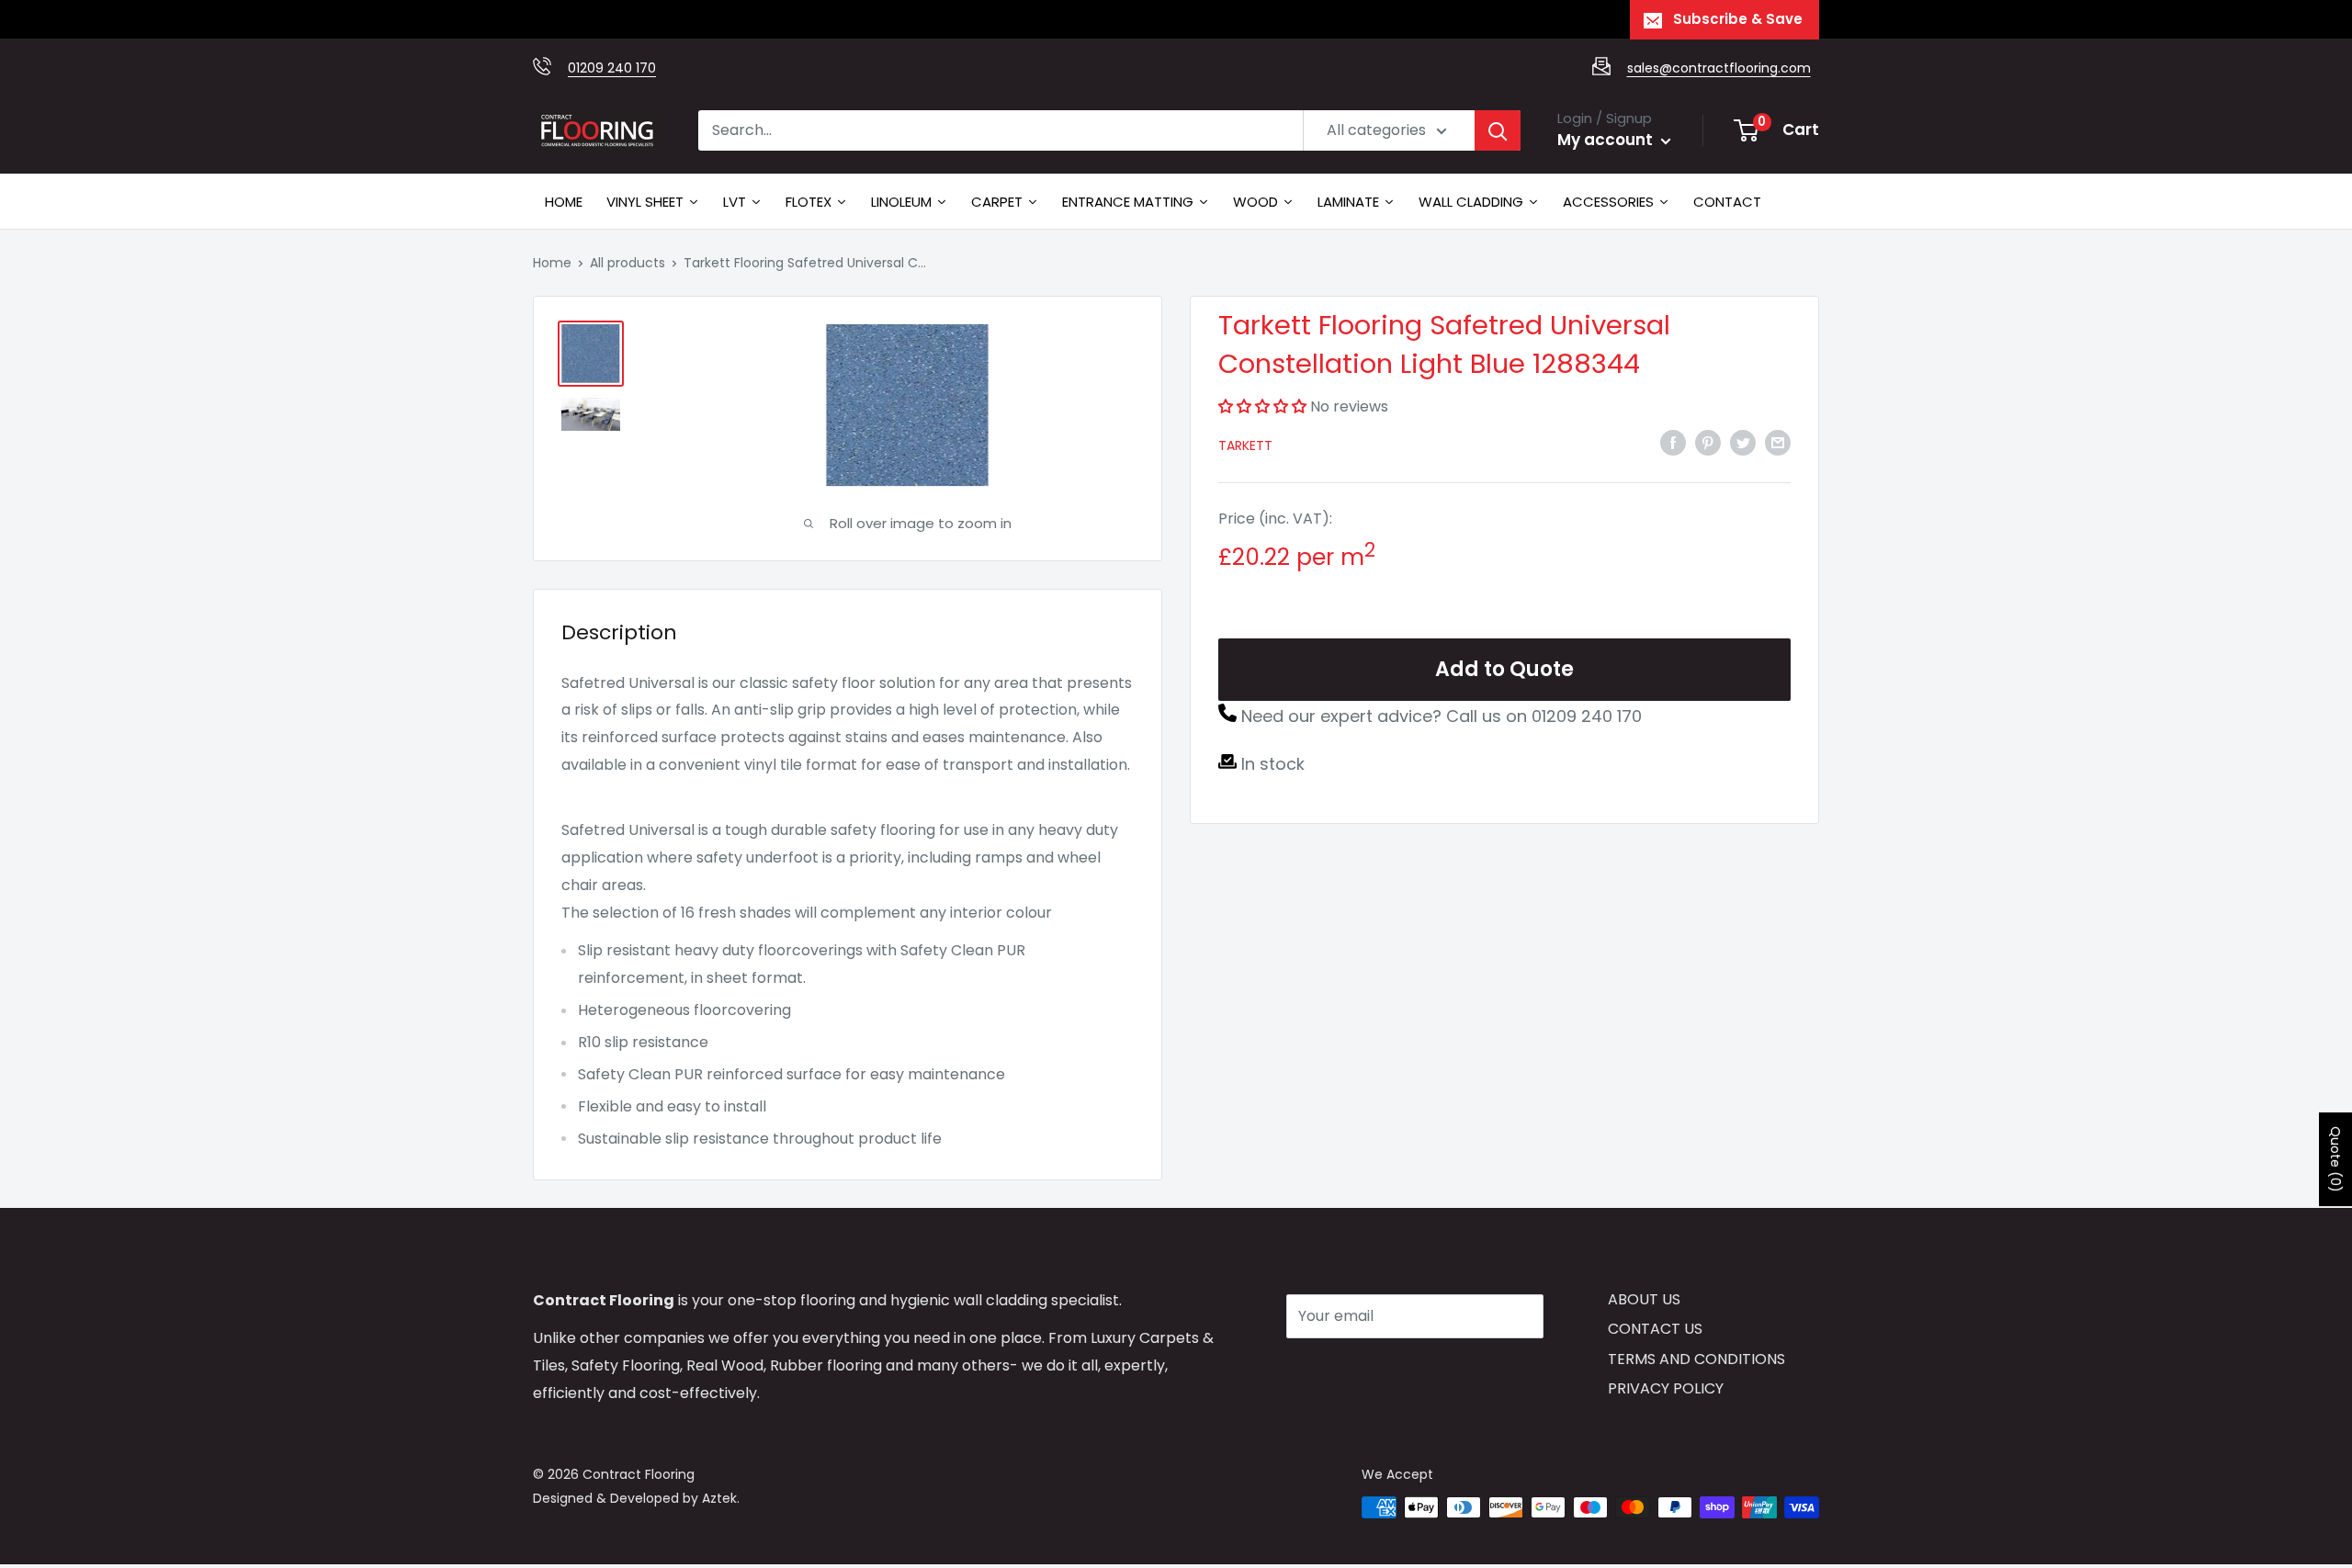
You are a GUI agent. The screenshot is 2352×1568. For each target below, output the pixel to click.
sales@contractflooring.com (1719, 68)
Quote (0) (2335, 1159)
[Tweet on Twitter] (1743, 442)
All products (628, 263)
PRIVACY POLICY (1666, 1388)
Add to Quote (1504, 669)
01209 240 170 (612, 68)
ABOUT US (1644, 1299)
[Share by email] (1778, 442)
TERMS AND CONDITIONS (1696, 1359)
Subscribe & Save (1738, 19)
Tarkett (1245, 446)
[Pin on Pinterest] (1708, 442)
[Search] (1498, 130)
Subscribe (1351, 1371)
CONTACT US (1655, 1329)
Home (552, 263)
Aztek (719, 1498)
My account (1607, 140)
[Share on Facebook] (1673, 442)
